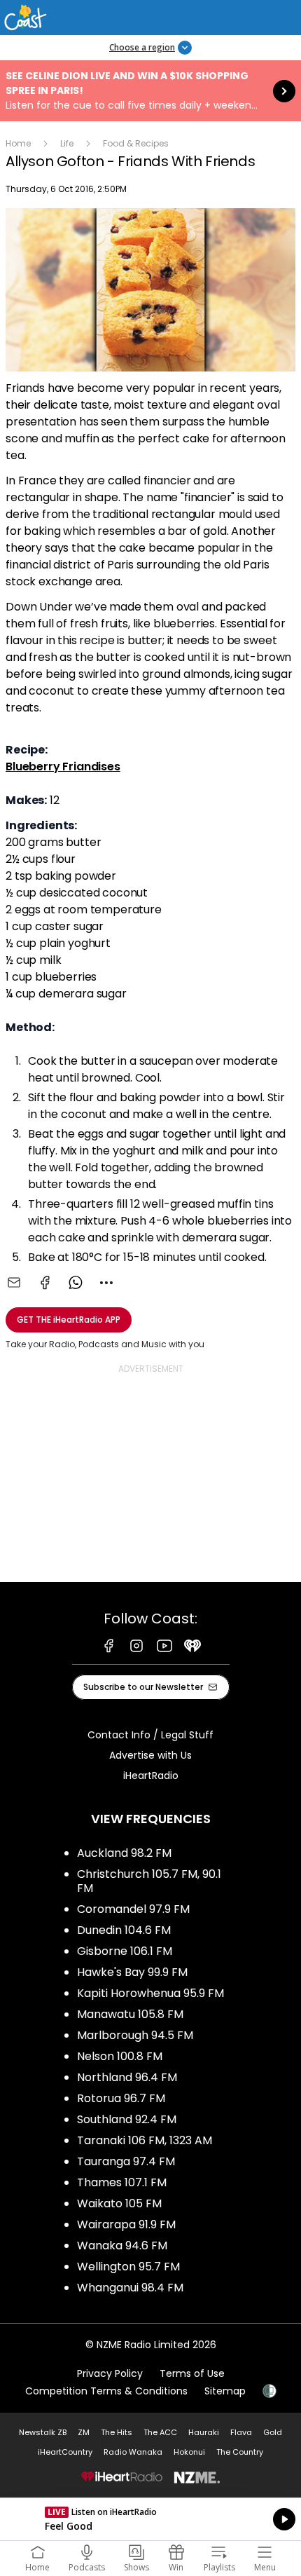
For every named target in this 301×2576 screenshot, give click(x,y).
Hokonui (189, 2452)
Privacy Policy (110, 2373)
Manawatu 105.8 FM (130, 2014)
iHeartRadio (151, 1776)
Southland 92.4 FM (127, 2119)
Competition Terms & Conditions (106, 2391)
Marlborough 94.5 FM (135, 2035)
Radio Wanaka (133, 2452)
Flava (241, 2432)
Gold (273, 2432)
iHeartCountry (65, 2452)
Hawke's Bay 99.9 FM (132, 1972)
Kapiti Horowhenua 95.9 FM (150, 1993)
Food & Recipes (136, 143)
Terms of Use (192, 2373)
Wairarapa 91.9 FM (126, 2224)
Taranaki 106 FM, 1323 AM (145, 2140)
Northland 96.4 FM (127, 2077)
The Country (240, 2452)
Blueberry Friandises (63, 766)
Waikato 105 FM (119, 2203)
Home (18, 143)
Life (67, 143)
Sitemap (225, 2391)
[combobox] (106, 1283)
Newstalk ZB (43, 2432)
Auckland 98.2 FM (124, 1853)
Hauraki (204, 2432)
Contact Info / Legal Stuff (150, 1735)
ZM (84, 2432)
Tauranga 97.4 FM (126, 2161)
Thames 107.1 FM (122, 2182)
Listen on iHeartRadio (150, 2519)
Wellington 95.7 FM (128, 2267)
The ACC (160, 2432)
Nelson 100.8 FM (120, 2056)
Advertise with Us (150, 1755)
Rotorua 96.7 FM (121, 2098)
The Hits (117, 2432)
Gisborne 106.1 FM (125, 1951)
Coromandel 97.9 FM (133, 1909)
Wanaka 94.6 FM (122, 2246)
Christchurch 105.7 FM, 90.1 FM (149, 1881)
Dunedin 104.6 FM (124, 1930)
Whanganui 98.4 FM (130, 2288)
